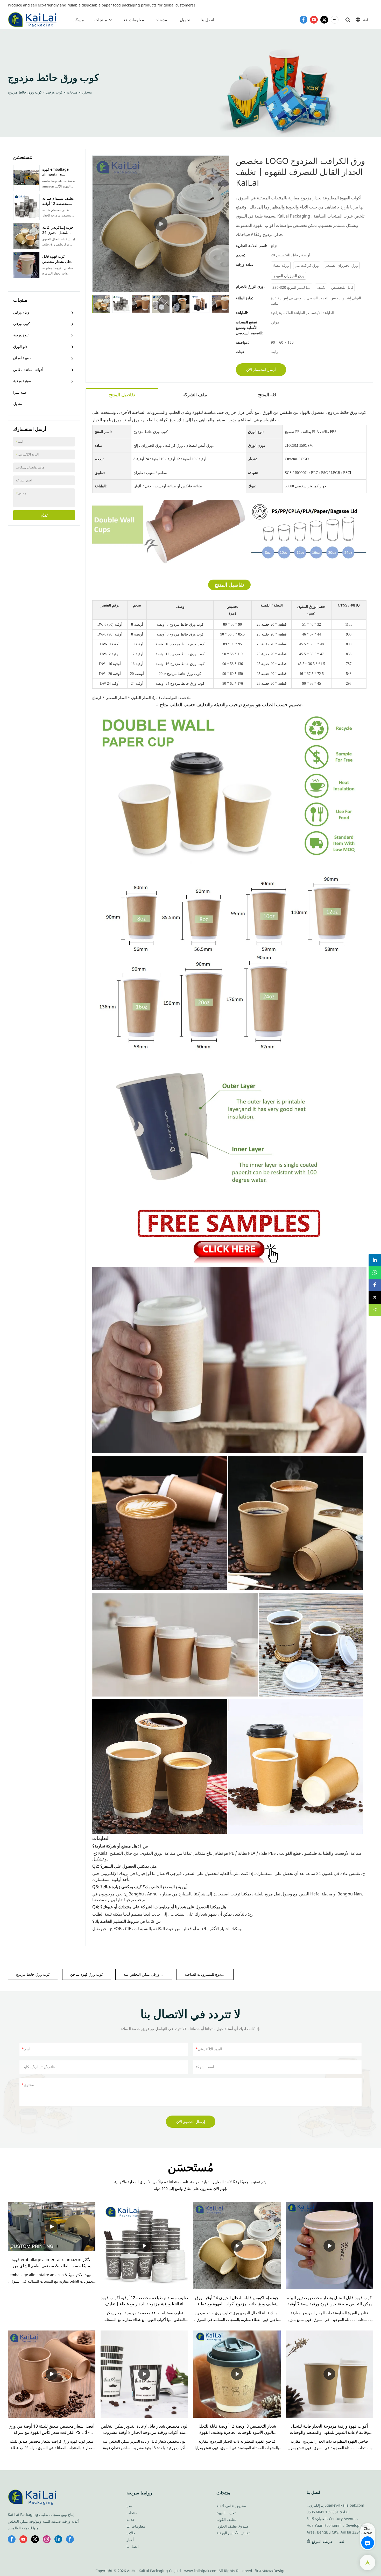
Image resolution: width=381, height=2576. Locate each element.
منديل (18, 404)
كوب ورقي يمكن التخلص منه (145, 1974)
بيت (129, 2506)
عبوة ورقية (21, 335)
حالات (131, 2533)
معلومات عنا (133, 20)
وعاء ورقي (21, 312)
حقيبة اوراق (22, 358)
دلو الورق (20, 346)
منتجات (101, 20)
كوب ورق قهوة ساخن (87, 1974)
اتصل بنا (207, 20)
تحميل (185, 20)
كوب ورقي (54, 92)
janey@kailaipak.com (346, 2505)
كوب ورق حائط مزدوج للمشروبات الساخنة (209, 1974)
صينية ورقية (22, 381)
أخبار (130, 2540)
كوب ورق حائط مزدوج (25, 92)
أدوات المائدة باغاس (28, 369)
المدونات (162, 20)
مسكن (78, 20)
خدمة (131, 2519)
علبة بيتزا (20, 392)
